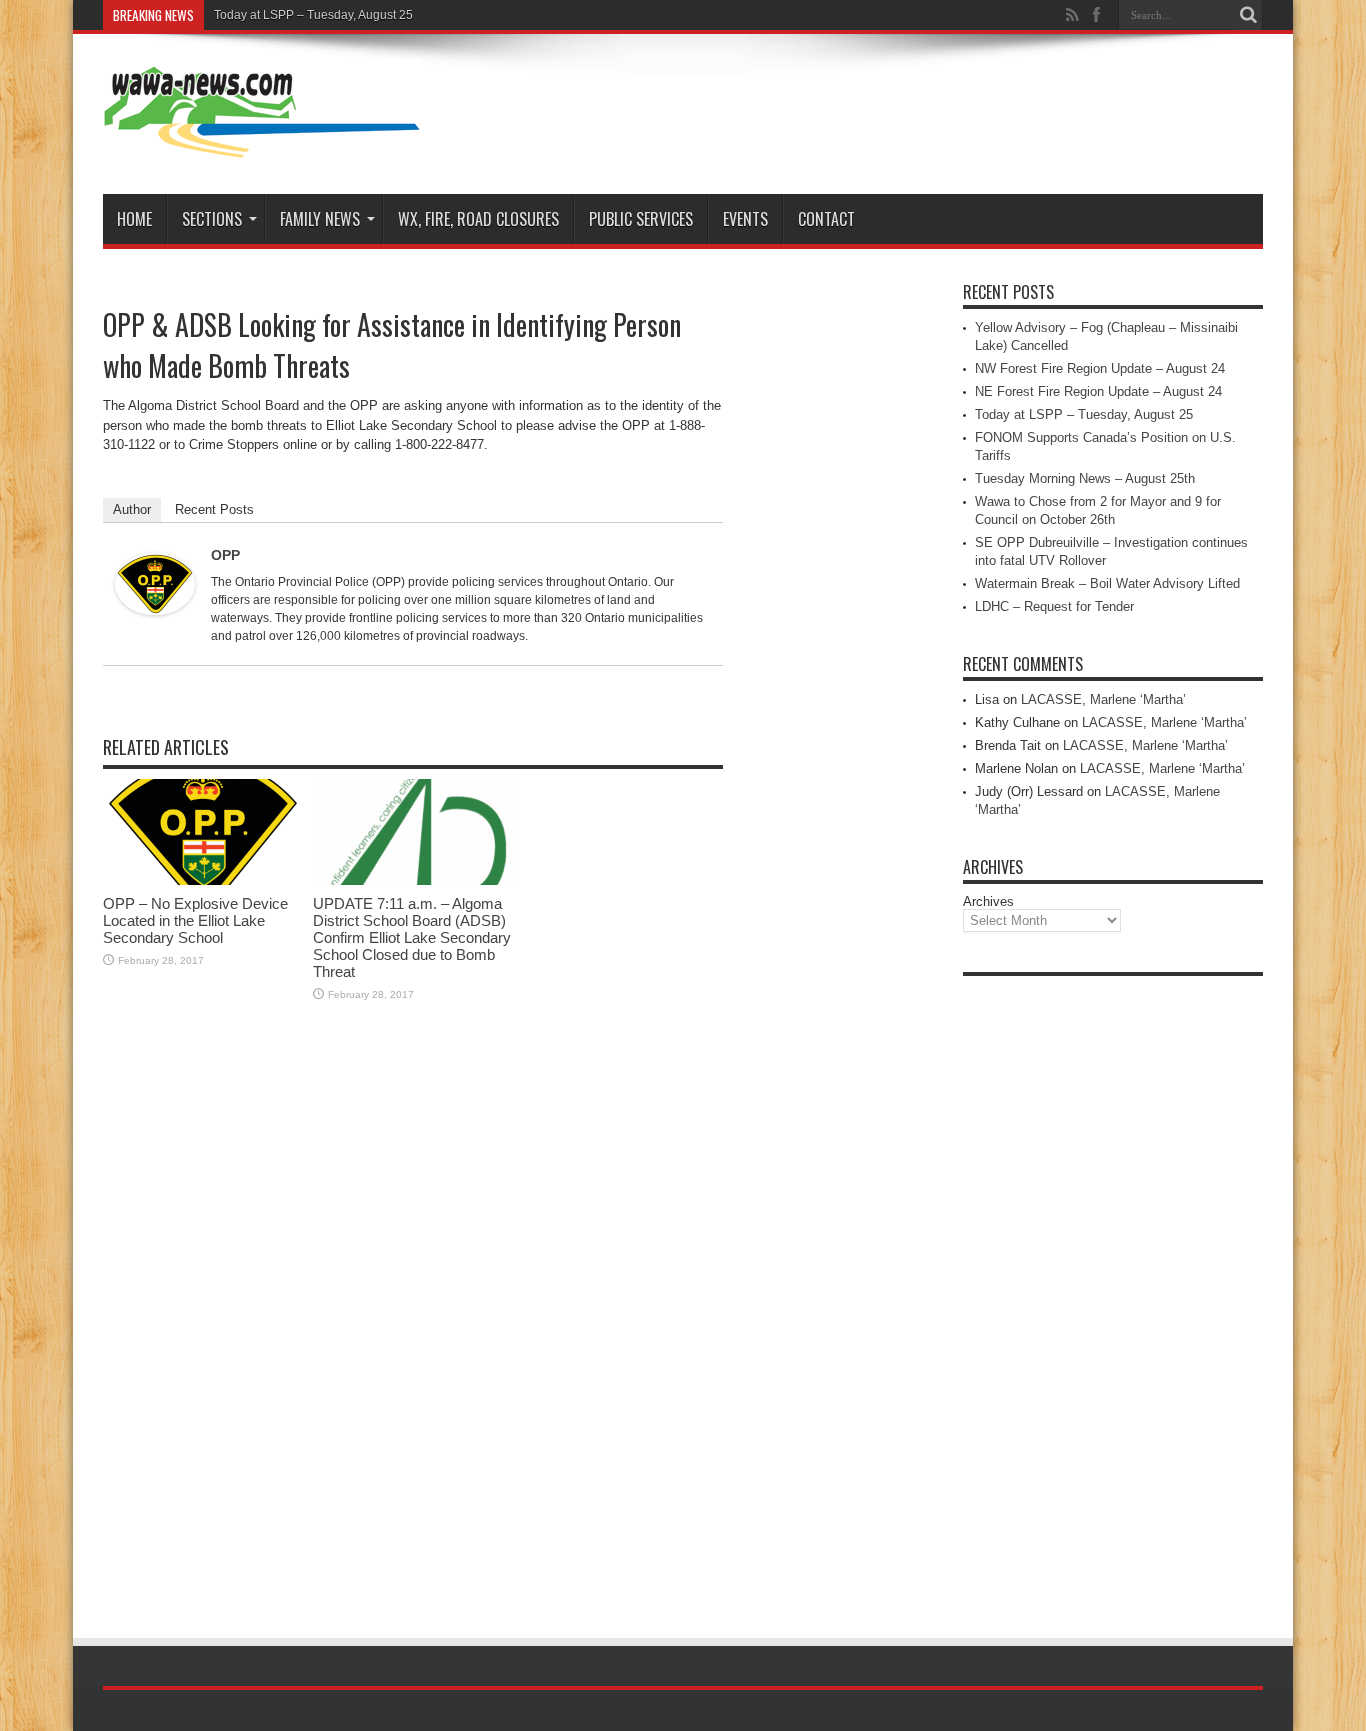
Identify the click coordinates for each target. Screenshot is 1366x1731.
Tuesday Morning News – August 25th (1085, 478)
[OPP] (155, 610)
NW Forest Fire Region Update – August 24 (1100, 368)
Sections (212, 219)
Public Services (641, 219)
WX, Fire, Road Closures (478, 219)
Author (132, 509)
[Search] (1248, 15)
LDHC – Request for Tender (1054, 606)
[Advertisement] (1113, 1286)
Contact (826, 219)
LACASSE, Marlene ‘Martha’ (1103, 699)
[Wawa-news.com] (262, 144)
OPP (225, 555)
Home (134, 219)
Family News (320, 219)
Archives (988, 901)
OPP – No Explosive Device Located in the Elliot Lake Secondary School (195, 920)
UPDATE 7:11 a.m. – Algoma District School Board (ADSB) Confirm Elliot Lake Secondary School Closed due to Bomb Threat (412, 937)
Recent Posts (214, 509)
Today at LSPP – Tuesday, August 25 (313, 15)
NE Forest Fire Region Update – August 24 (1098, 391)
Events (745, 219)
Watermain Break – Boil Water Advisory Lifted (1107, 583)
